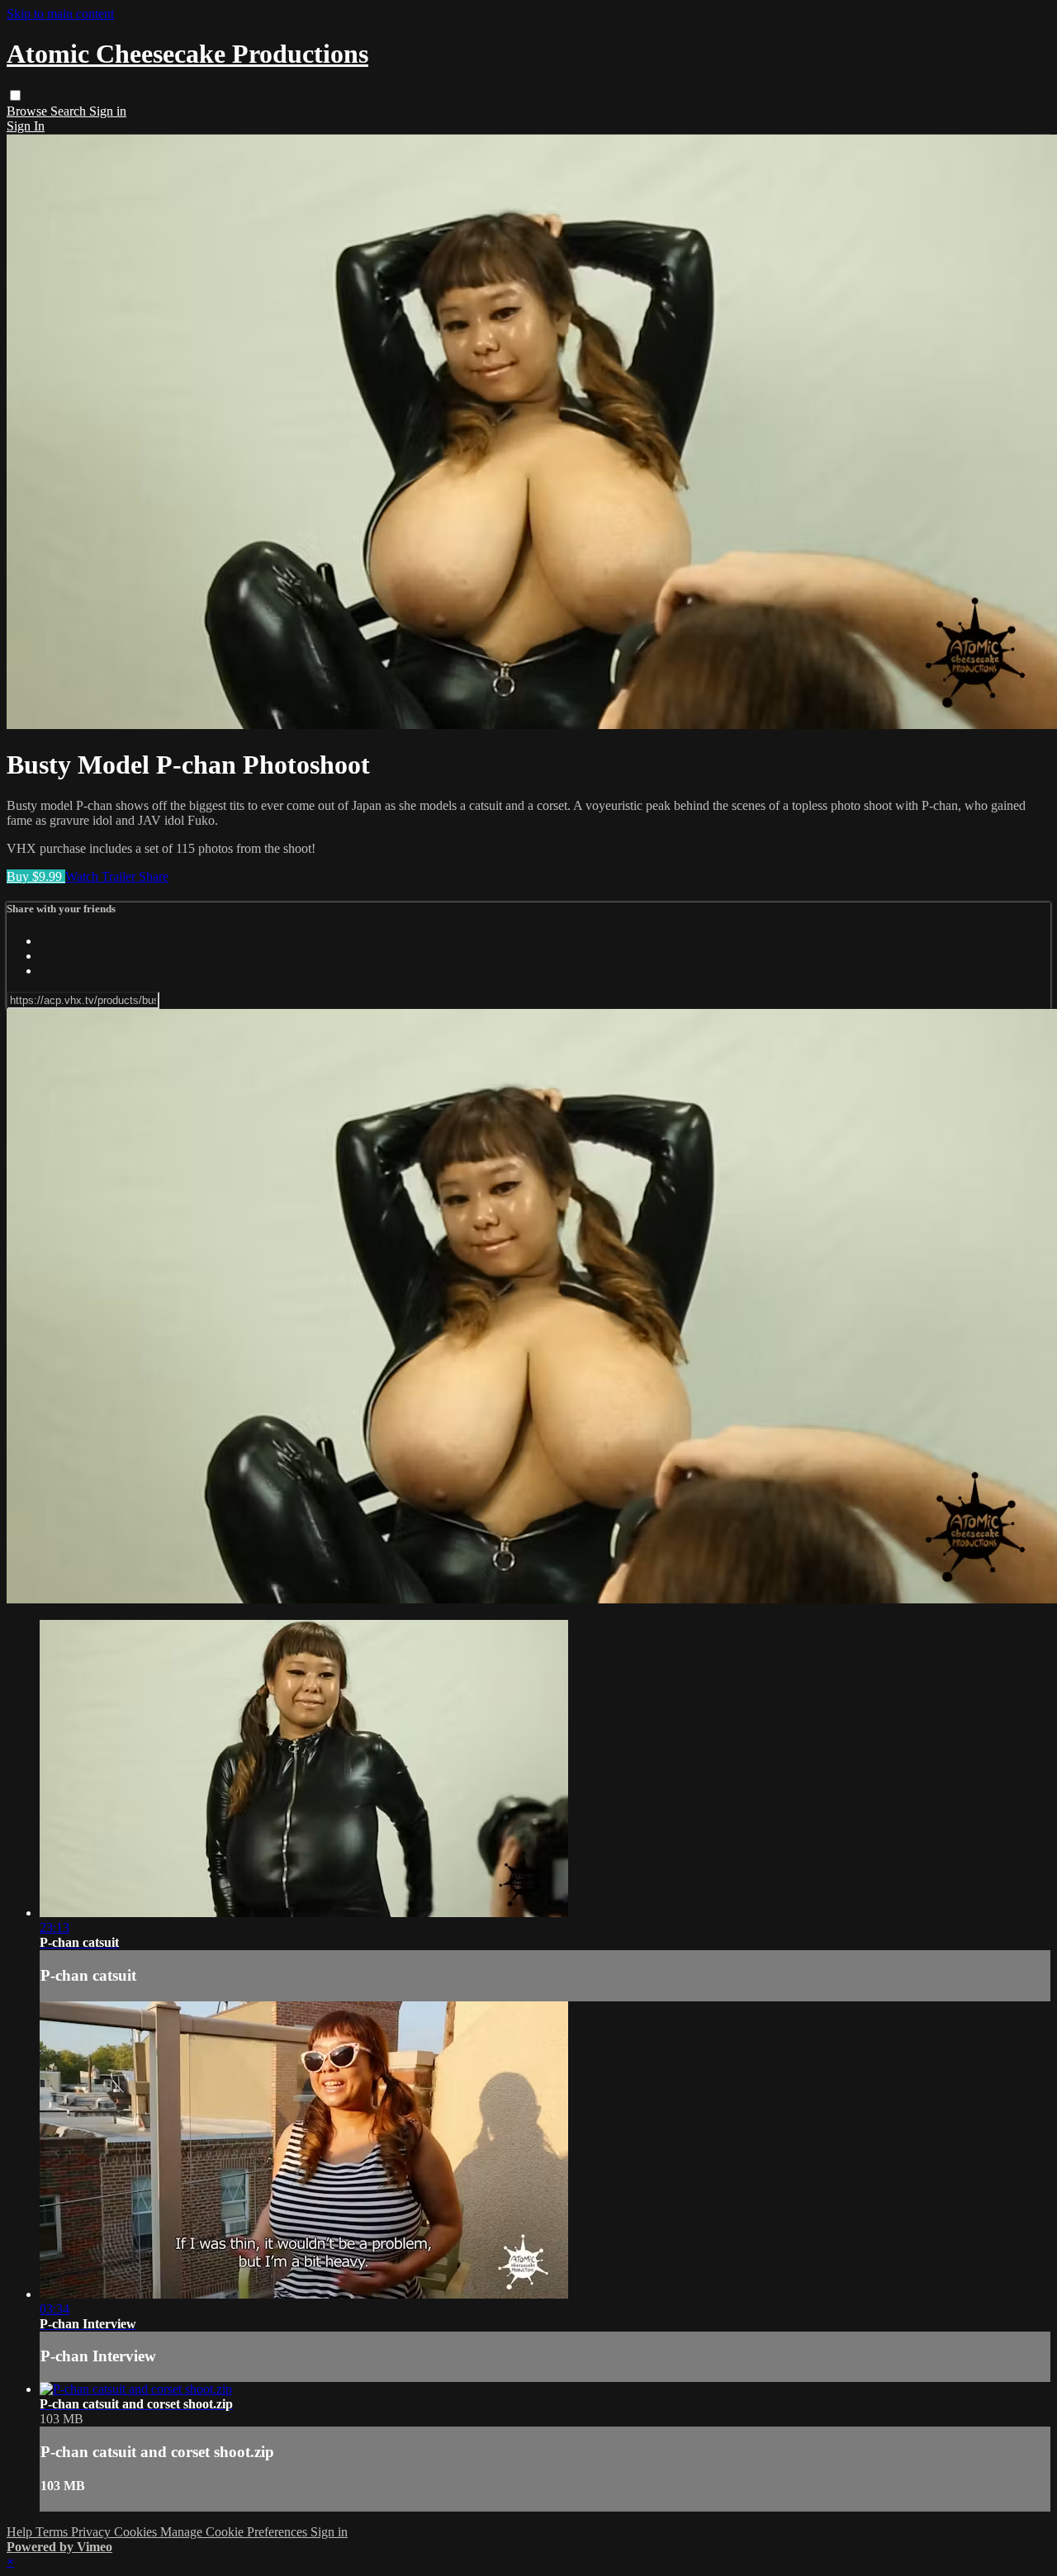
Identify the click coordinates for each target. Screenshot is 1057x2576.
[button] (15, 95)
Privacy (92, 2532)
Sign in (108, 111)
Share (154, 876)
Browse (28, 111)
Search (70, 111)
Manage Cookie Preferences (235, 2532)
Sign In (26, 126)
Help (21, 2532)
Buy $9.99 (36, 876)
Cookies (137, 2532)
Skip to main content (60, 14)
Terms (53, 2532)
